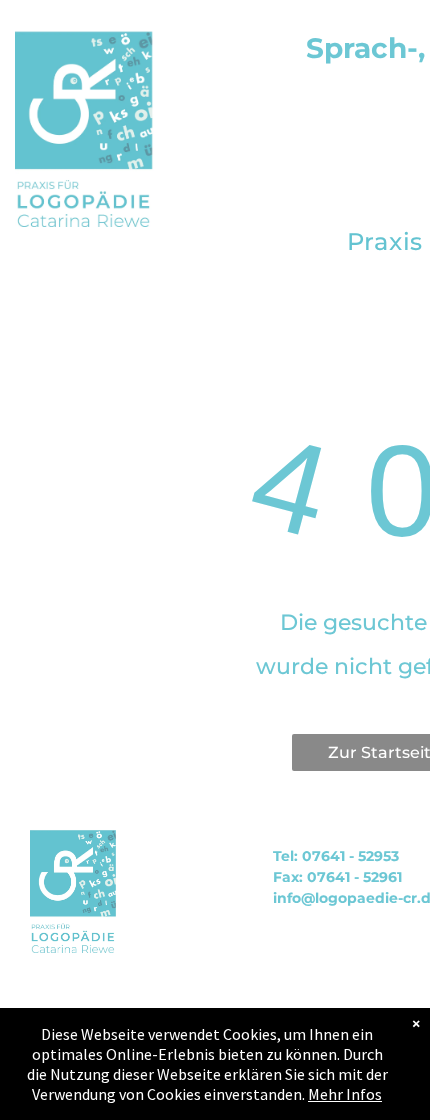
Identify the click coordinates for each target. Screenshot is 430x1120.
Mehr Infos (345, 1094)
